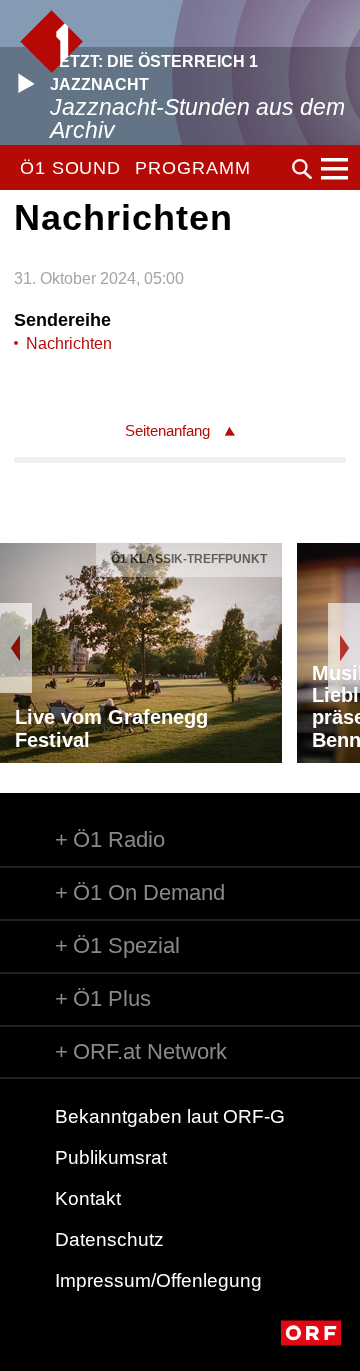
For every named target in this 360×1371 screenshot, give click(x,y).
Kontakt (88, 1198)
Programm (192, 168)
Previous (16, 648)
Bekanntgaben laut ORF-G (170, 1116)
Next (344, 648)
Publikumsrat (111, 1157)
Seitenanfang (167, 430)
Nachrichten (69, 343)
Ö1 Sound (70, 168)
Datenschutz (109, 1239)
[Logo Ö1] (51, 41)
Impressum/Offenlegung (158, 1280)
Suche (302, 169)
